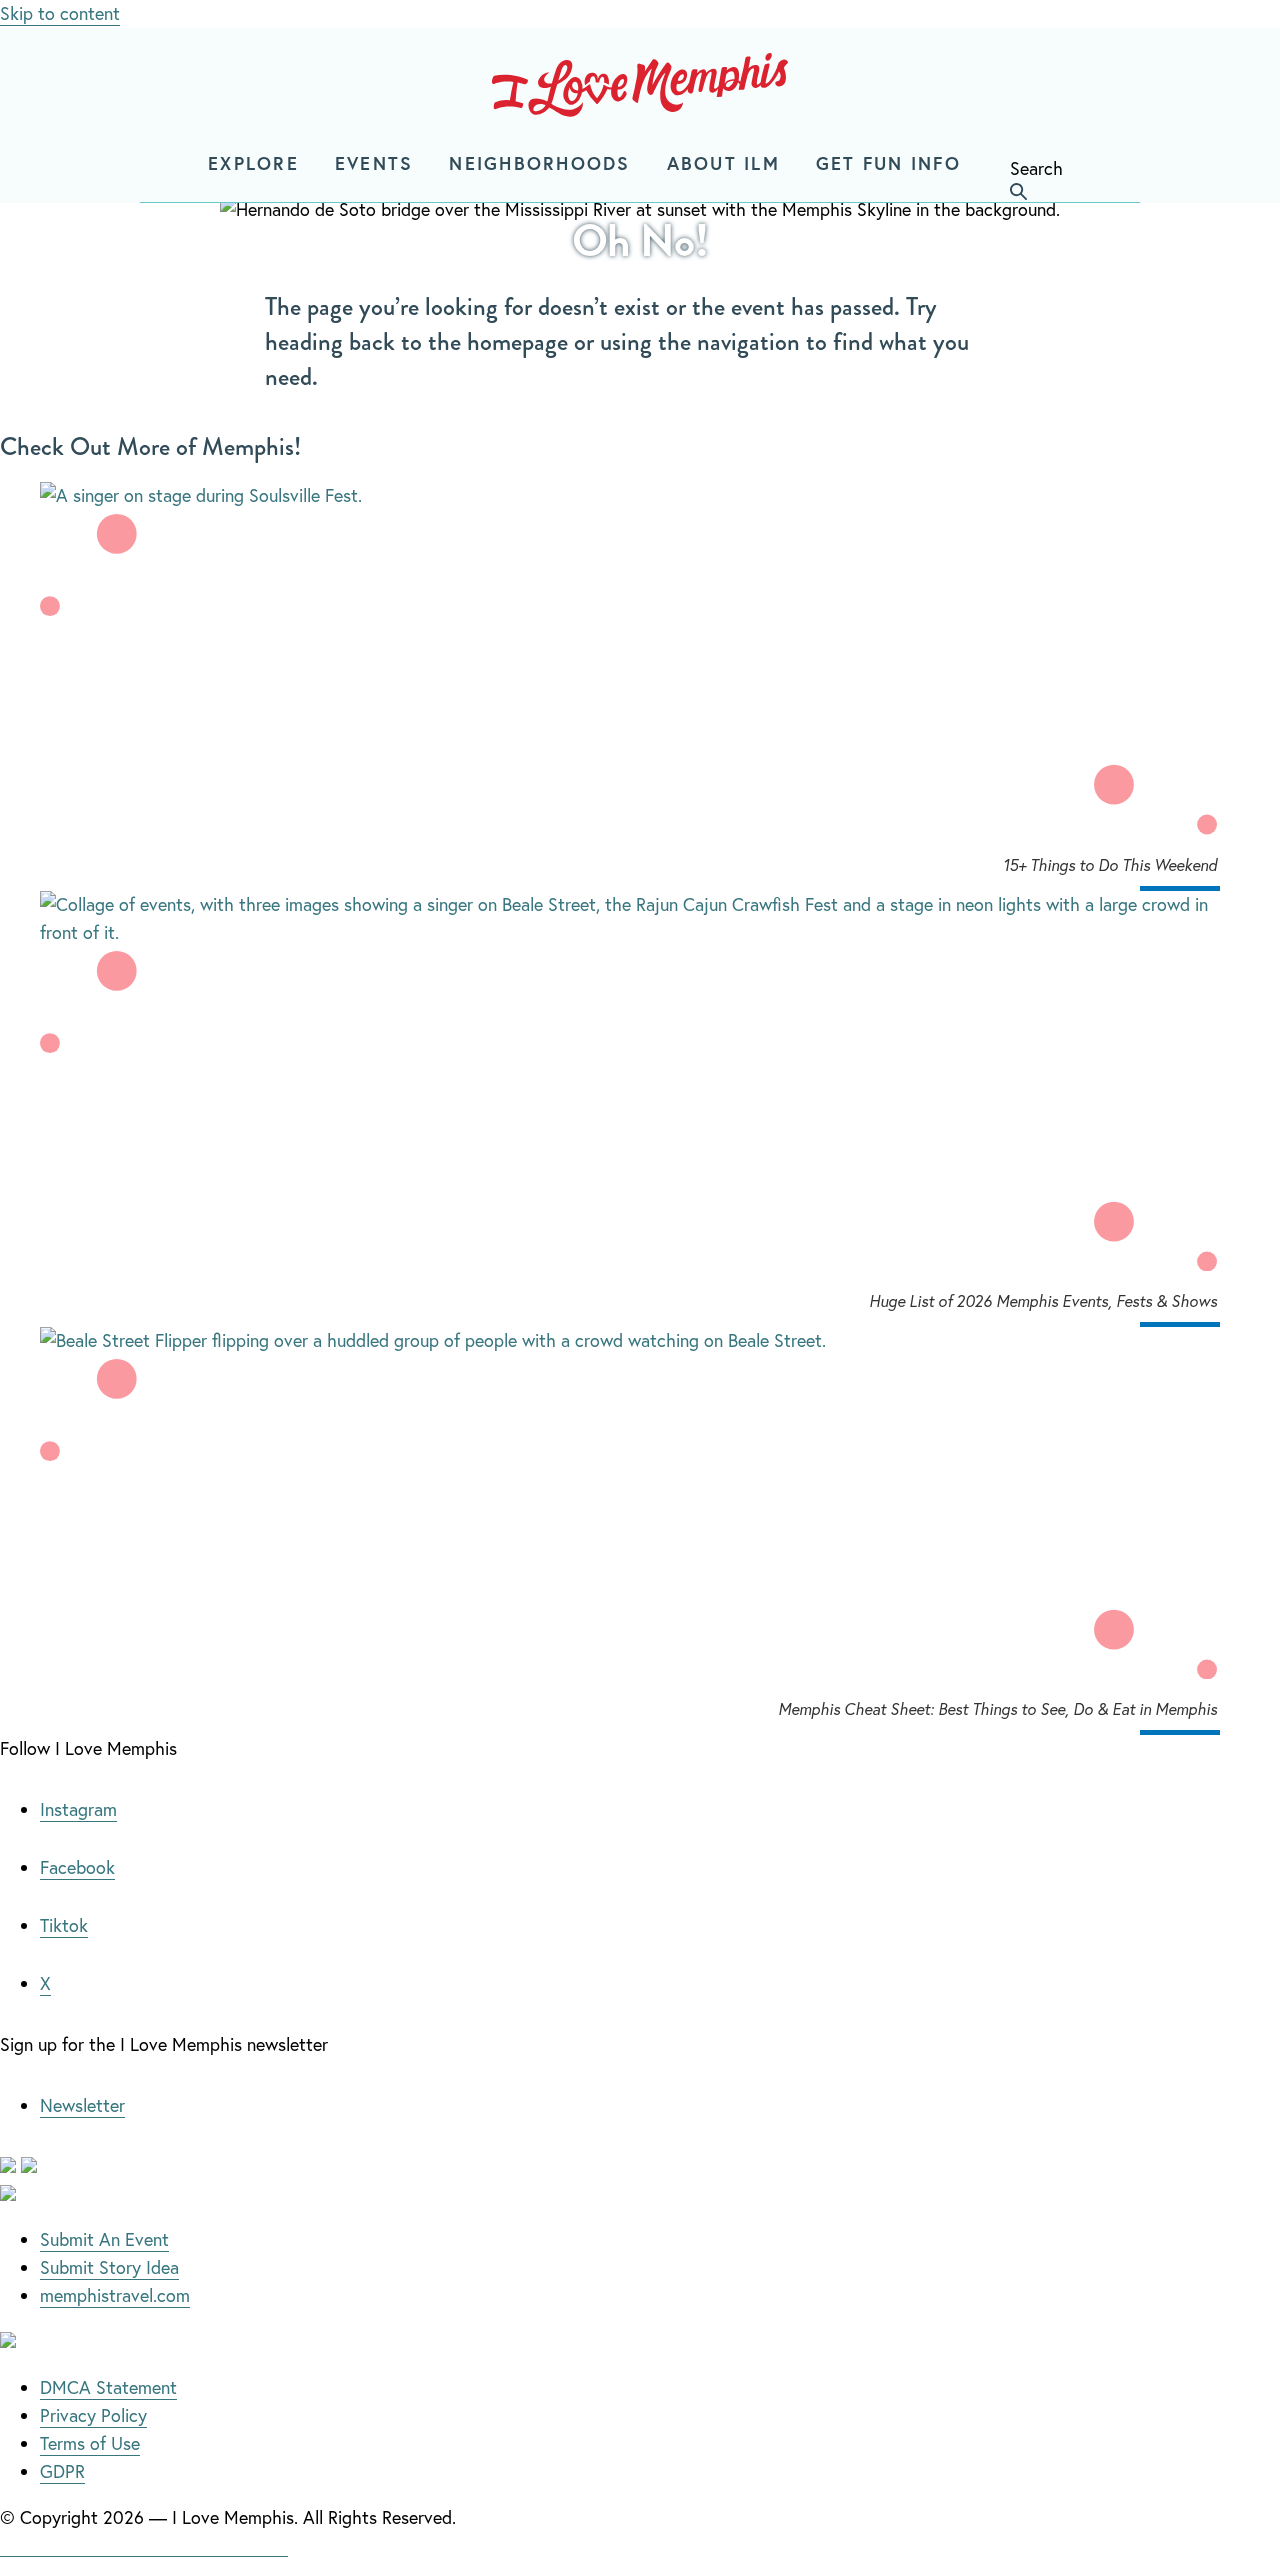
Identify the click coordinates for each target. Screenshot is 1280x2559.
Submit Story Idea (109, 2267)
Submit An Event (104, 2239)
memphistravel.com (115, 2295)
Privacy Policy (93, 2415)
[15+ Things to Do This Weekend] (640, 496)
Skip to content (60, 13)
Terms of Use (90, 2443)
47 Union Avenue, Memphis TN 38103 (144, 2544)
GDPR (62, 2471)
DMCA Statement (108, 2387)
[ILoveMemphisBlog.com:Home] (640, 89)
